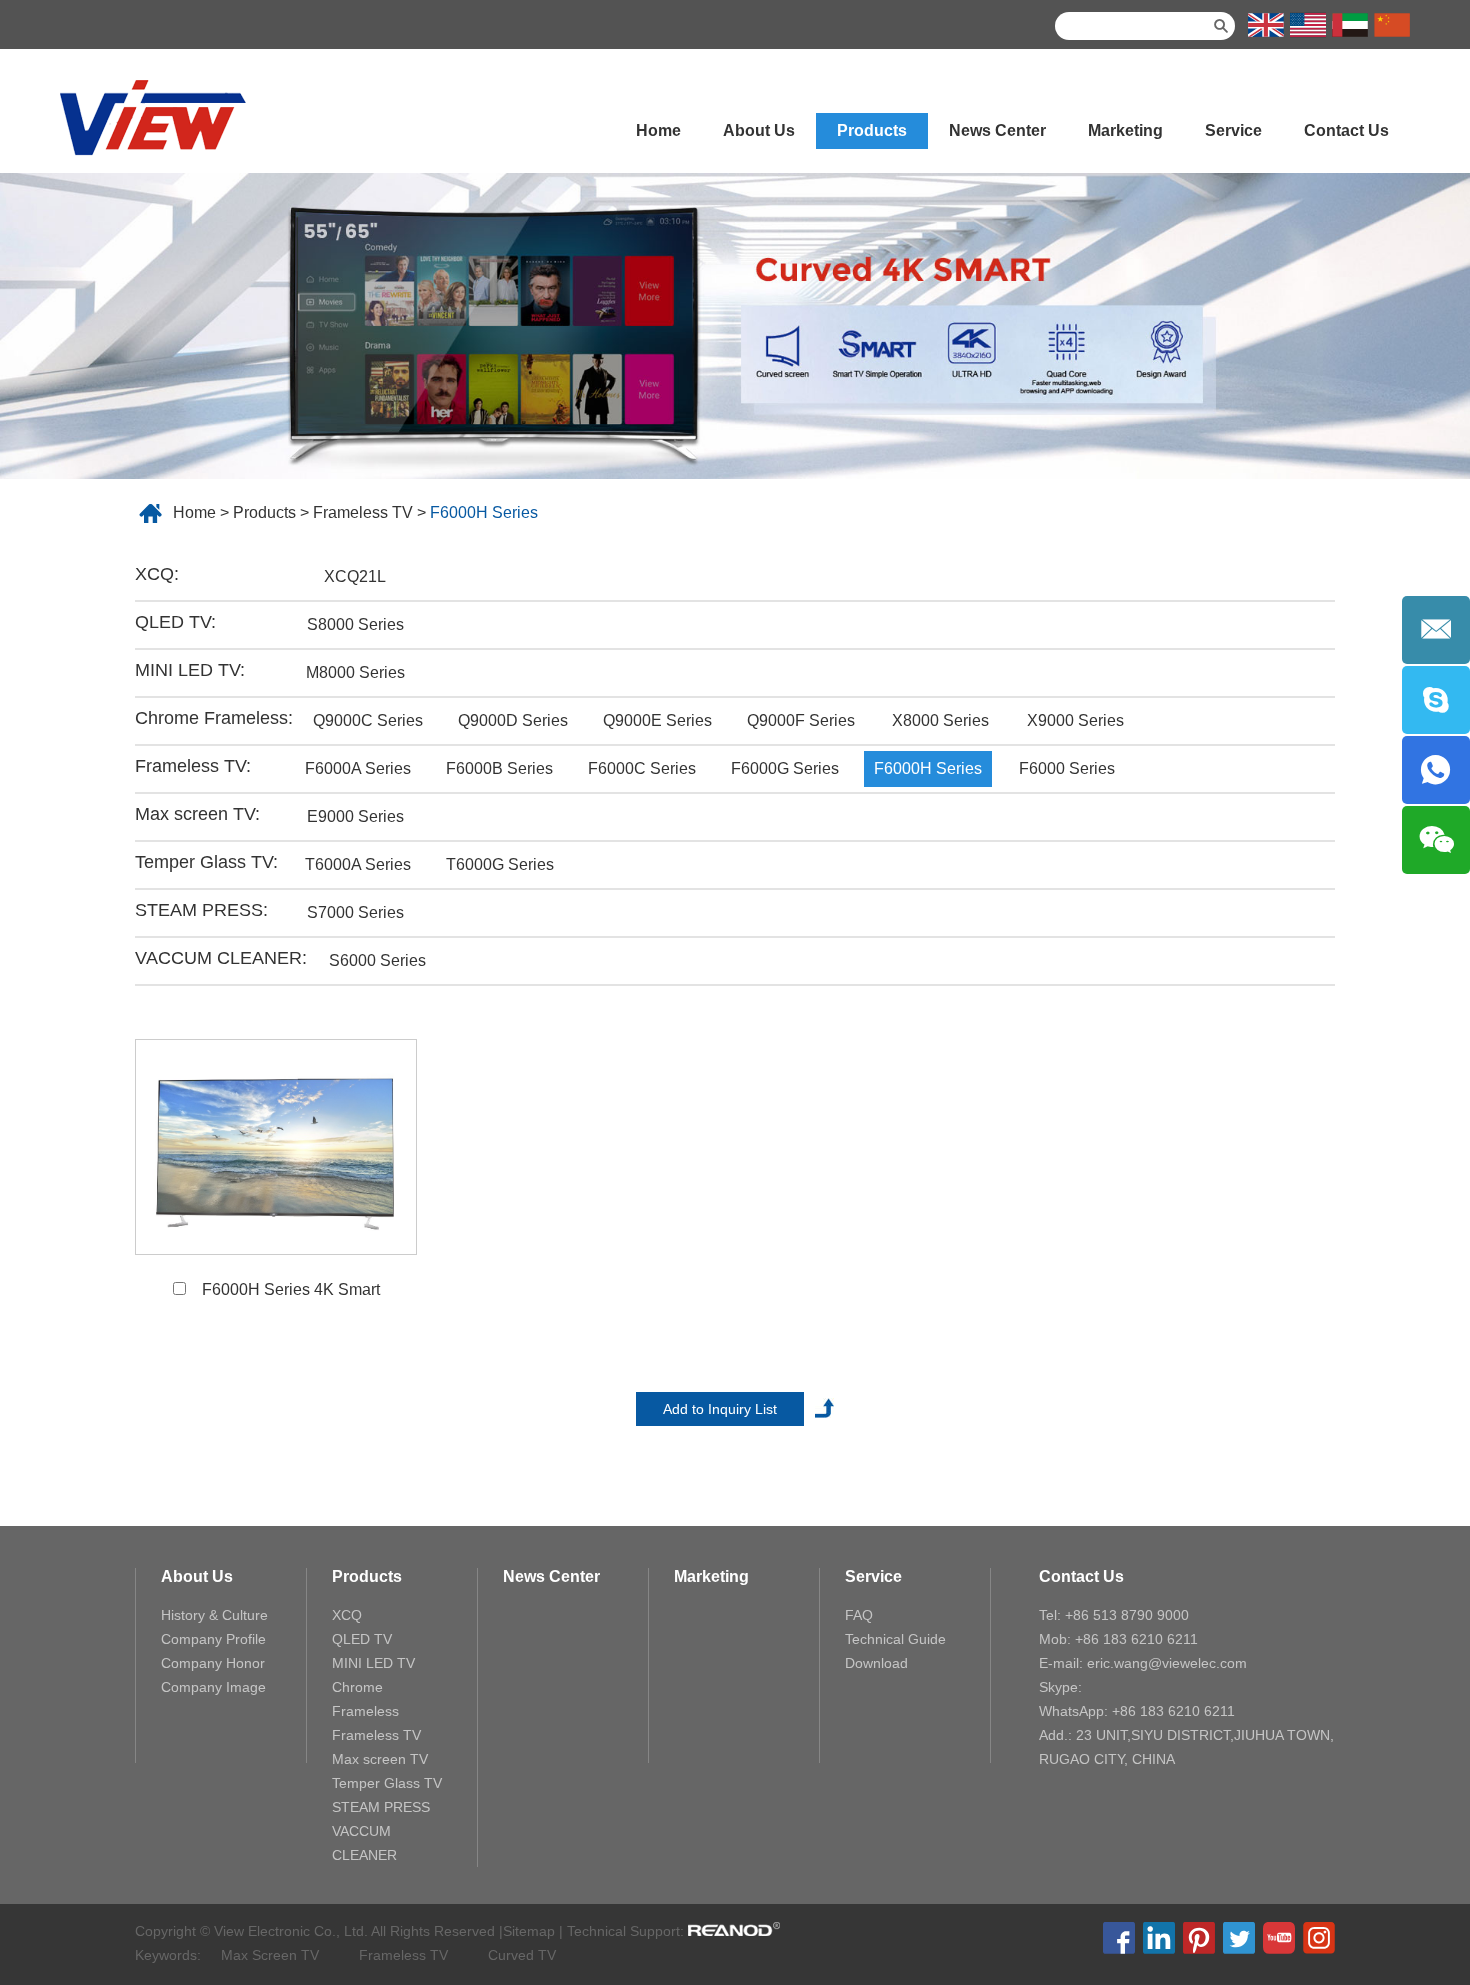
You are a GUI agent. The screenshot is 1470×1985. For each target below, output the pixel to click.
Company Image (213, 1687)
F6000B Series (499, 768)
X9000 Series (1075, 720)
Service (1233, 130)
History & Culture (214, 1615)
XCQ (347, 1615)
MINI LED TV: (190, 670)
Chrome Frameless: (214, 718)
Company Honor (213, 1663)
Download (876, 1663)
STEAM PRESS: (201, 910)
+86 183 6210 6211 (1173, 1711)
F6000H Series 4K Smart (291, 1289)
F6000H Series (484, 512)
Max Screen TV (270, 1955)
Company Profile (213, 1639)
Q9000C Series (368, 720)
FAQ (859, 1615)
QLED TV (362, 1639)
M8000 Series (355, 672)
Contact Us (1346, 130)
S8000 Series (355, 624)
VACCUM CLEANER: (221, 958)
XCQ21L (355, 576)
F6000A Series (358, 768)
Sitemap (529, 1931)
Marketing (1125, 130)
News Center (997, 130)
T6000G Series (500, 864)
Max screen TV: (197, 814)
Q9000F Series (801, 720)
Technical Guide (895, 1639)
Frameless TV (363, 512)
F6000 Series (1067, 768)
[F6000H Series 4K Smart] (276, 1147)
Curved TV (522, 1955)
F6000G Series (785, 768)
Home (658, 130)
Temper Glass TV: (206, 862)
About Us (759, 130)
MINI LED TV (373, 1663)
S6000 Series (377, 960)
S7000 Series (355, 912)
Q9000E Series (657, 720)
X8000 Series (940, 720)
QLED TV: (175, 622)
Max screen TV (380, 1759)
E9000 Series (355, 816)
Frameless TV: (193, 766)
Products (872, 130)
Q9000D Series (513, 720)
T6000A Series (358, 864)
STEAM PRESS (381, 1807)
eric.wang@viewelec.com (1167, 1663)
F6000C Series (642, 768)
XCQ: (157, 574)
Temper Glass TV (387, 1783)
